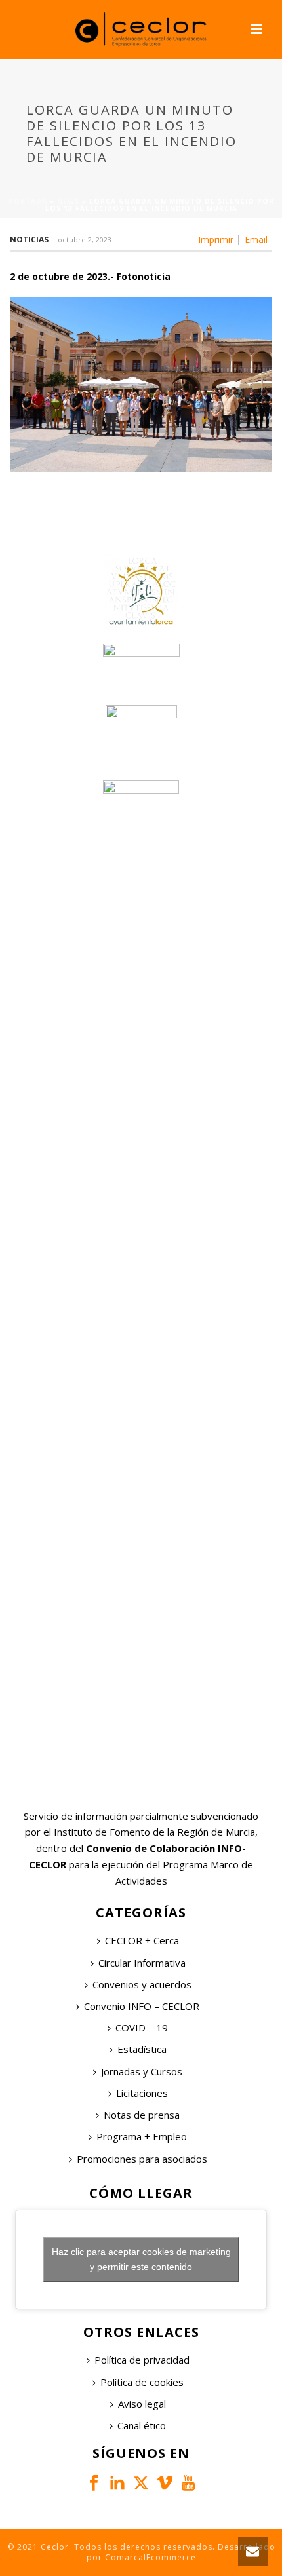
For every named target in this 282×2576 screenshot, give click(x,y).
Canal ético (142, 2425)
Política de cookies (142, 2382)
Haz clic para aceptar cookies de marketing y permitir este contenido (141, 2259)
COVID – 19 (142, 2028)
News (68, 201)
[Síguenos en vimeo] (165, 2484)
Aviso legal (142, 2404)
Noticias (29, 240)
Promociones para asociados (142, 2159)
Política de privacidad (142, 2360)
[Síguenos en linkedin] (117, 2484)
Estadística (142, 2049)
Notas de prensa (142, 2115)
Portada (28, 201)
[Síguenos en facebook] (94, 2484)
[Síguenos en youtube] (188, 2484)
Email (256, 240)
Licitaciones (142, 2093)
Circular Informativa (142, 1963)
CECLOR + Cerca (142, 1940)
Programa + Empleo (142, 2136)
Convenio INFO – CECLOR (142, 2006)
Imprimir (216, 240)
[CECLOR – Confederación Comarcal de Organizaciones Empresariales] (141, 29)
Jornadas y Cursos (142, 2071)
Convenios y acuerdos (142, 1984)
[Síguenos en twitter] (141, 2484)
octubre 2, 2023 (85, 240)
